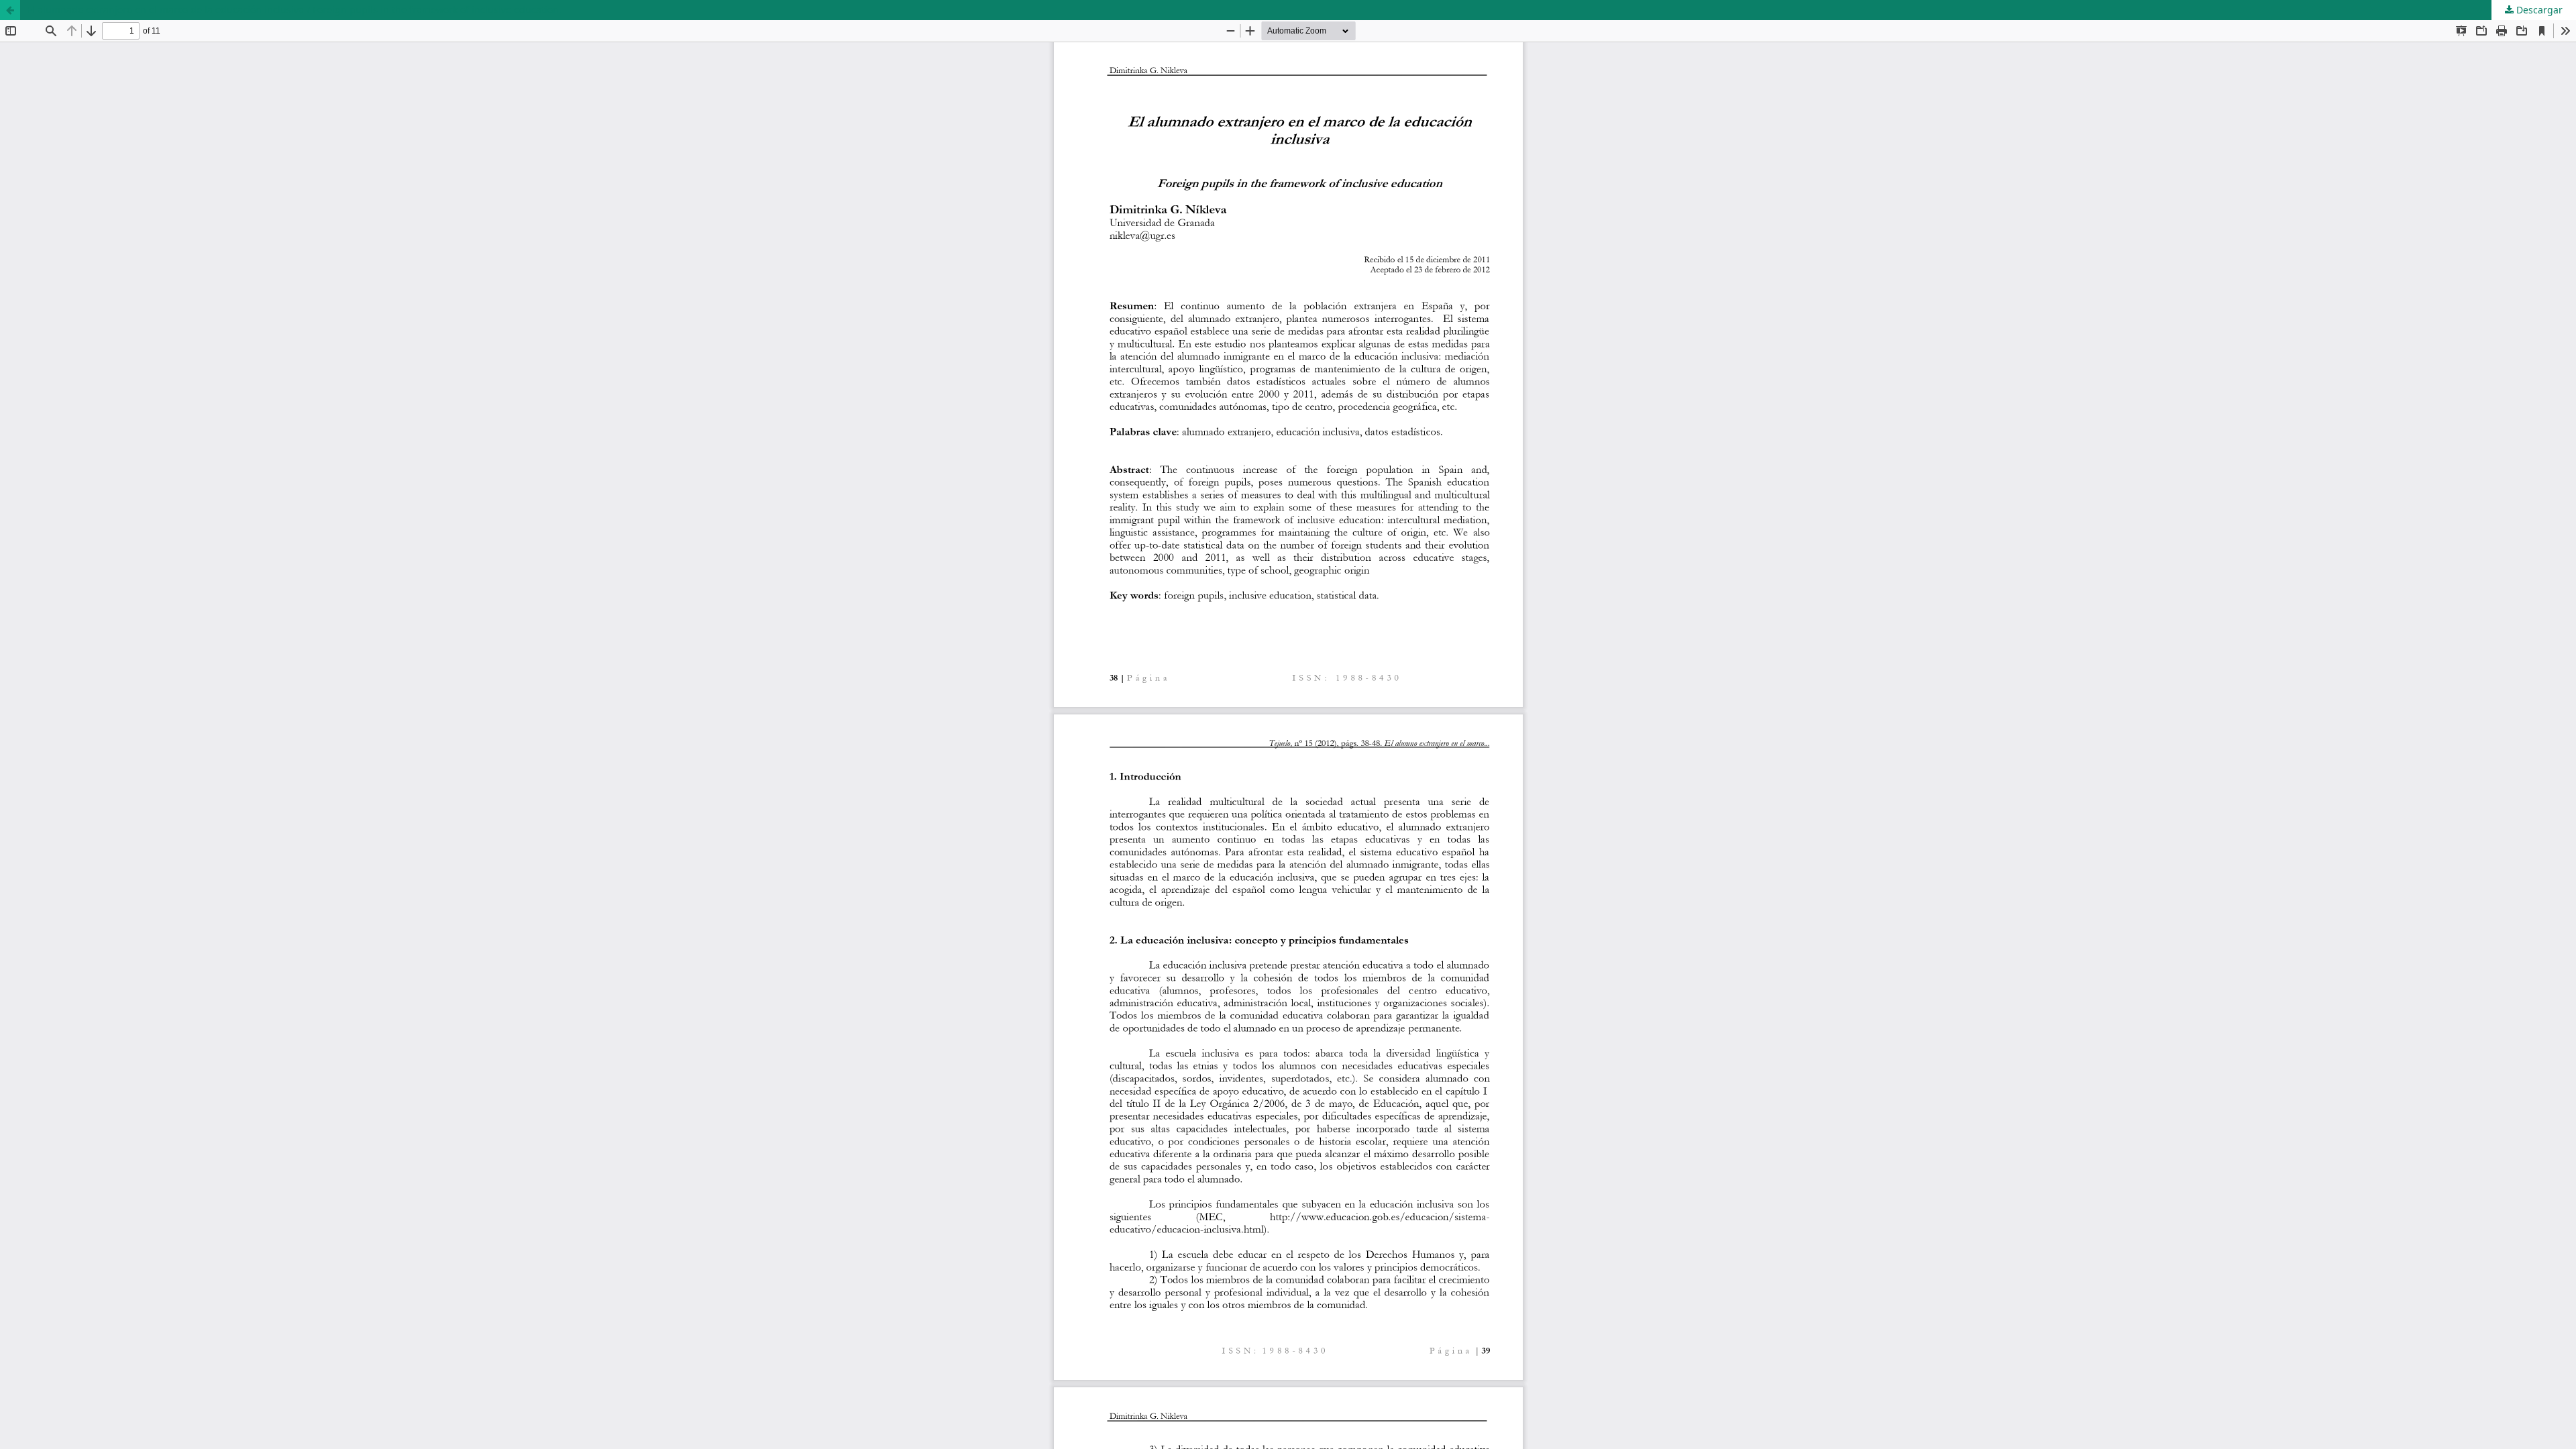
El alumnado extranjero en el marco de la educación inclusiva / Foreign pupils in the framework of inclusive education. (294, 10)
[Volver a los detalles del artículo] (10, 10)
